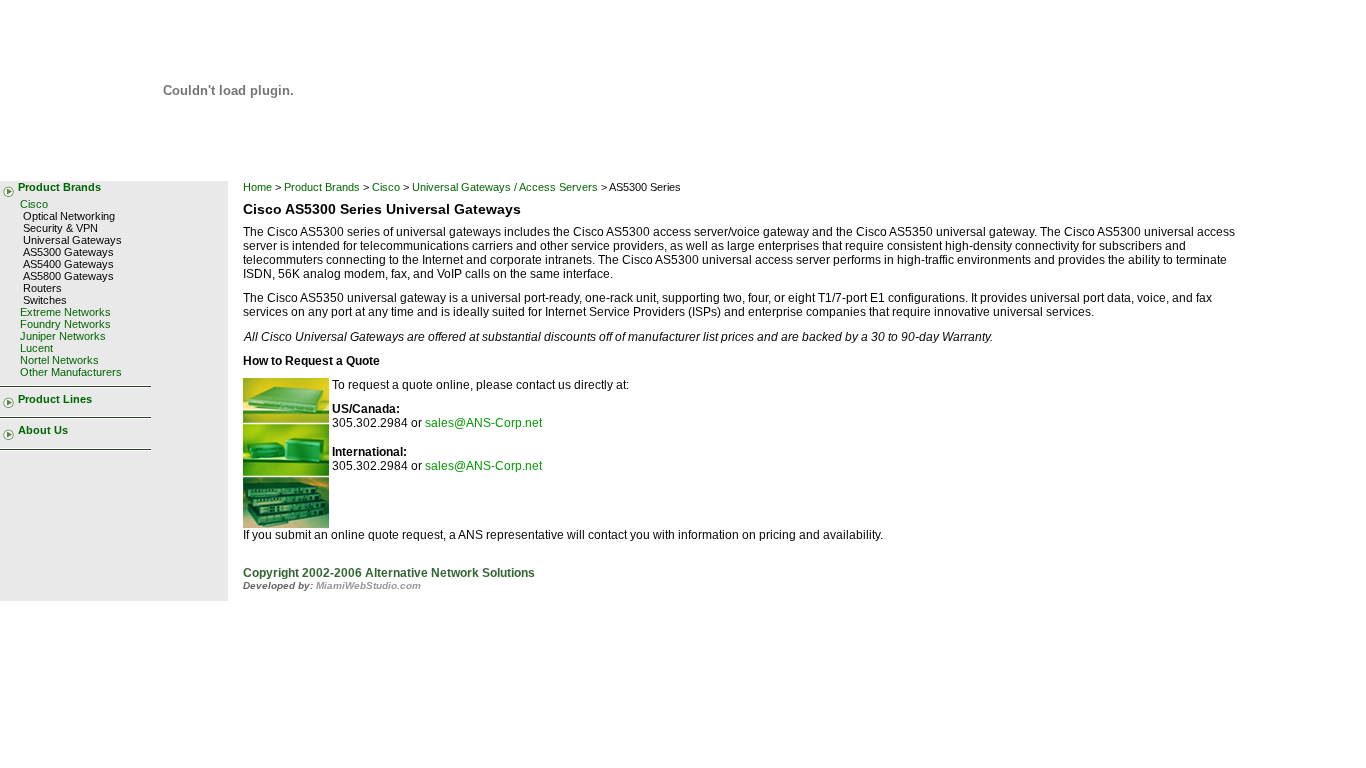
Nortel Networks (59, 360)
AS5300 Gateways (68, 252)
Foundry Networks (65, 324)
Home (257, 187)
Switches (45, 300)
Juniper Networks (63, 336)
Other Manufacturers (71, 372)
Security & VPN (60, 228)
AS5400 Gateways (68, 264)
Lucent (36, 348)
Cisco (34, 204)
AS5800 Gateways (68, 276)
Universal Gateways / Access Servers (505, 187)
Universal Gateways (72, 240)
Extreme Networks (65, 312)
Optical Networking (69, 216)
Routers (42, 288)
